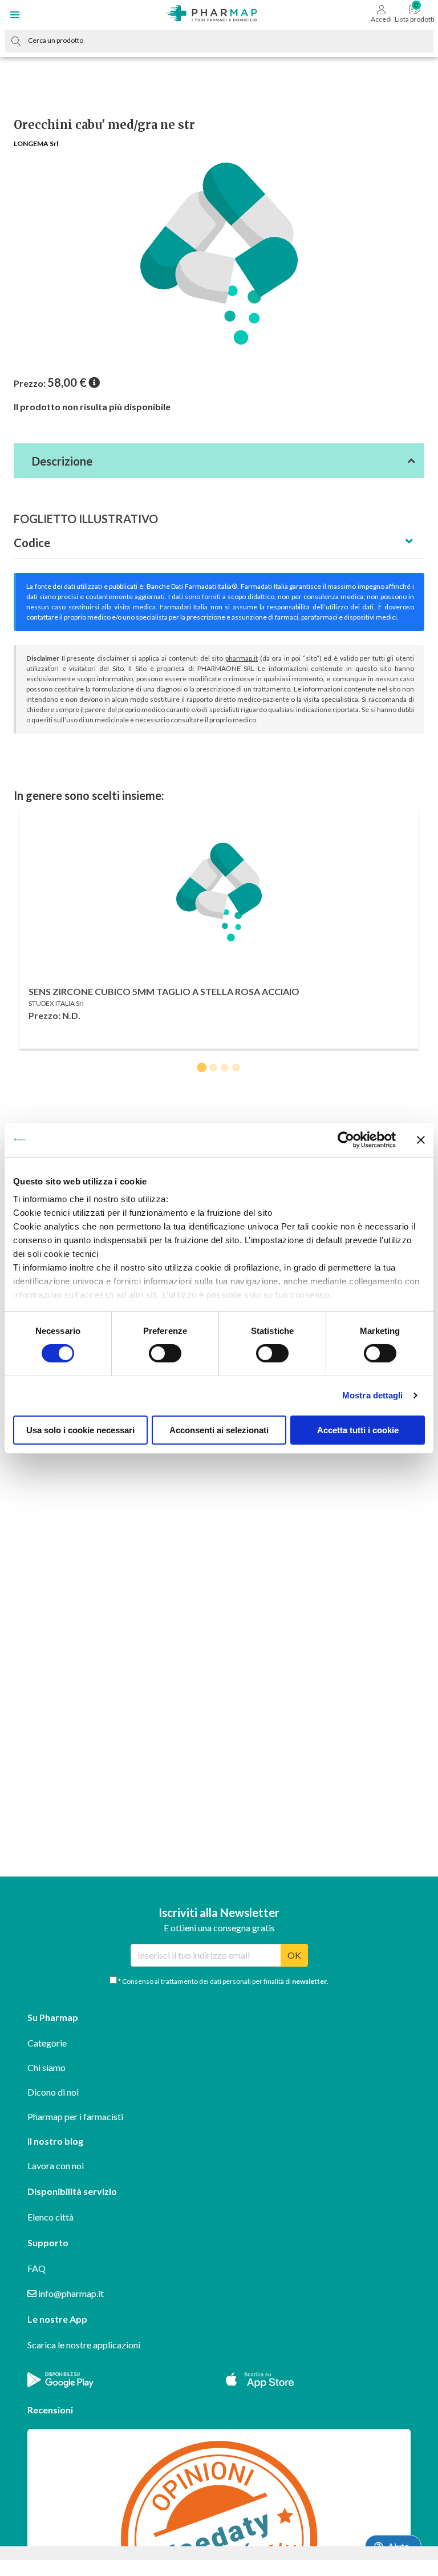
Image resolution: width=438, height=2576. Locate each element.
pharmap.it (242, 658)
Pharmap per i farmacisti (75, 2116)
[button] (15, 15)
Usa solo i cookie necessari (80, 1430)
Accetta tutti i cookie (358, 1430)
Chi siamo (46, 2067)
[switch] (165, 1353)
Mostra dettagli (373, 1395)
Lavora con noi (56, 2165)
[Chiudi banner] (421, 1139)
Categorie (47, 2043)
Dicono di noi (53, 2092)
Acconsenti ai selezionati (219, 1430)
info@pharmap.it (70, 2293)
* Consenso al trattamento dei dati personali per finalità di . (223, 1981)
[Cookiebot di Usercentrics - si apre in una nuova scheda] (346, 1139)
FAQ (36, 2268)
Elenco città (50, 2217)
